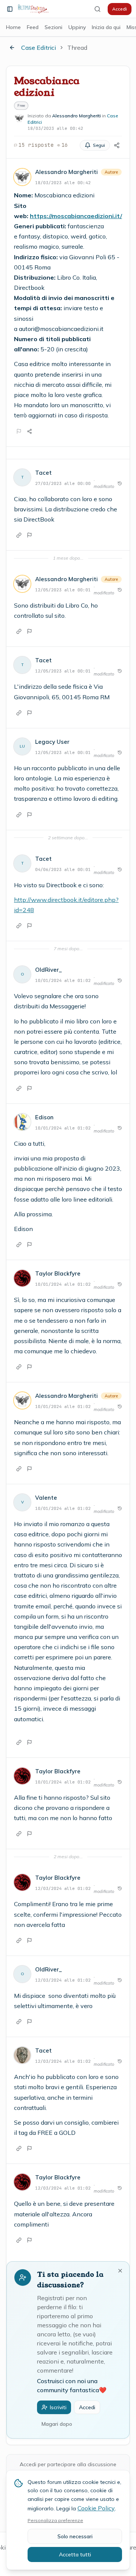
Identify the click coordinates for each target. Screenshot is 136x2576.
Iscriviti (58, 2407)
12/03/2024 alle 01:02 (63, 1888)
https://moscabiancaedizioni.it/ (76, 216)
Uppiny (77, 27)
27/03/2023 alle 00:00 (63, 483)
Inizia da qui (106, 27)
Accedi (120, 9)
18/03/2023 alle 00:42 (63, 183)
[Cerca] (97, 9)
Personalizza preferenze (55, 2520)
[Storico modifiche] (120, 483)
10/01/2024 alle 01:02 (63, 980)
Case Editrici (39, 48)
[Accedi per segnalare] (19, 431)
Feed (33, 27)
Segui (99, 145)
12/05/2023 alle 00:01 (63, 590)
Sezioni (53, 27)
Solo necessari (75, 2536)
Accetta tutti (75, 2554)
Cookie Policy (96, 2508)
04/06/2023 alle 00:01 (63, 869)
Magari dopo (57, 2424)
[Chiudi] (120, 2271)
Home (13, 27)
